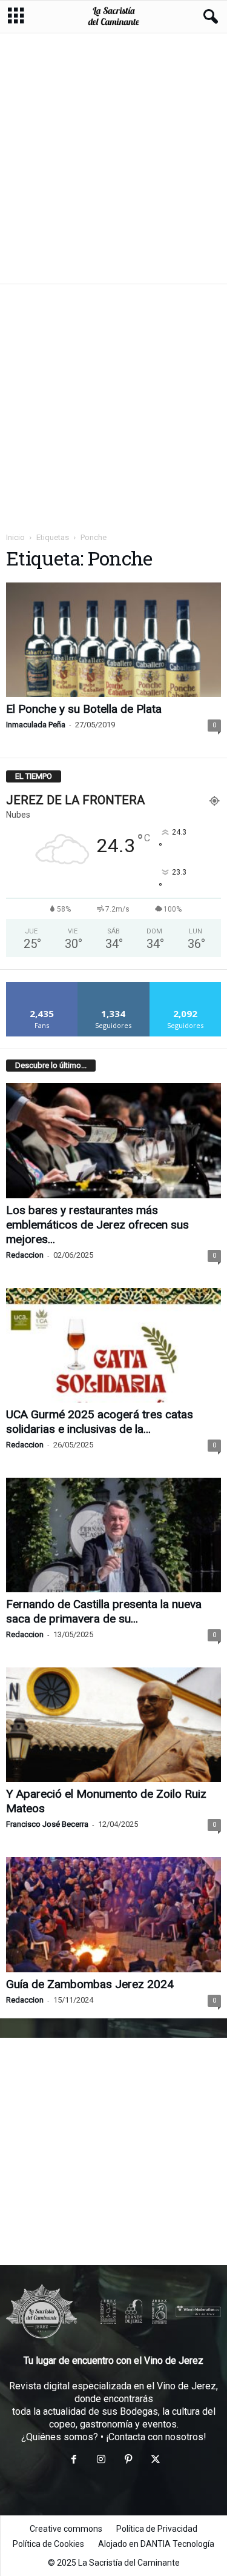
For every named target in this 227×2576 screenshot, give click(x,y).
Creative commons (66, 2529)
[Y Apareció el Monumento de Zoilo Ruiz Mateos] (113, 1725)
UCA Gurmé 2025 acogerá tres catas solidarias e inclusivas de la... (100, 1422)
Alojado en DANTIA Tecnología (156, 2544)
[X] (154, 2461)
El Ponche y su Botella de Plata (84, 709)
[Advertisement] (113, 158)
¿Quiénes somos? (60, 2437)
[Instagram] (101, 2461)
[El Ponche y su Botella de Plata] (113, 640)
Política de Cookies (48, 2544)
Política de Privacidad (157, 2529)
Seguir (113, 986)
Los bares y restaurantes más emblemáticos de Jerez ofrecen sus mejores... (97, 1225)
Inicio (15, 537)
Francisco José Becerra (47, 1824)
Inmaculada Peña (36, 725)
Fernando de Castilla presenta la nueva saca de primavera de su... (104, 1611)
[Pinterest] (128, 2461)
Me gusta (42, 986)
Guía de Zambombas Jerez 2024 (90, 1984)
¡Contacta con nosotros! (156, 2437)
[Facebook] (74, 2461)
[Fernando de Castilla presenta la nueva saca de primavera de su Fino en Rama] (113, 1535)
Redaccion (25, 1255)
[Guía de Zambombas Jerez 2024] (113, 1914)
